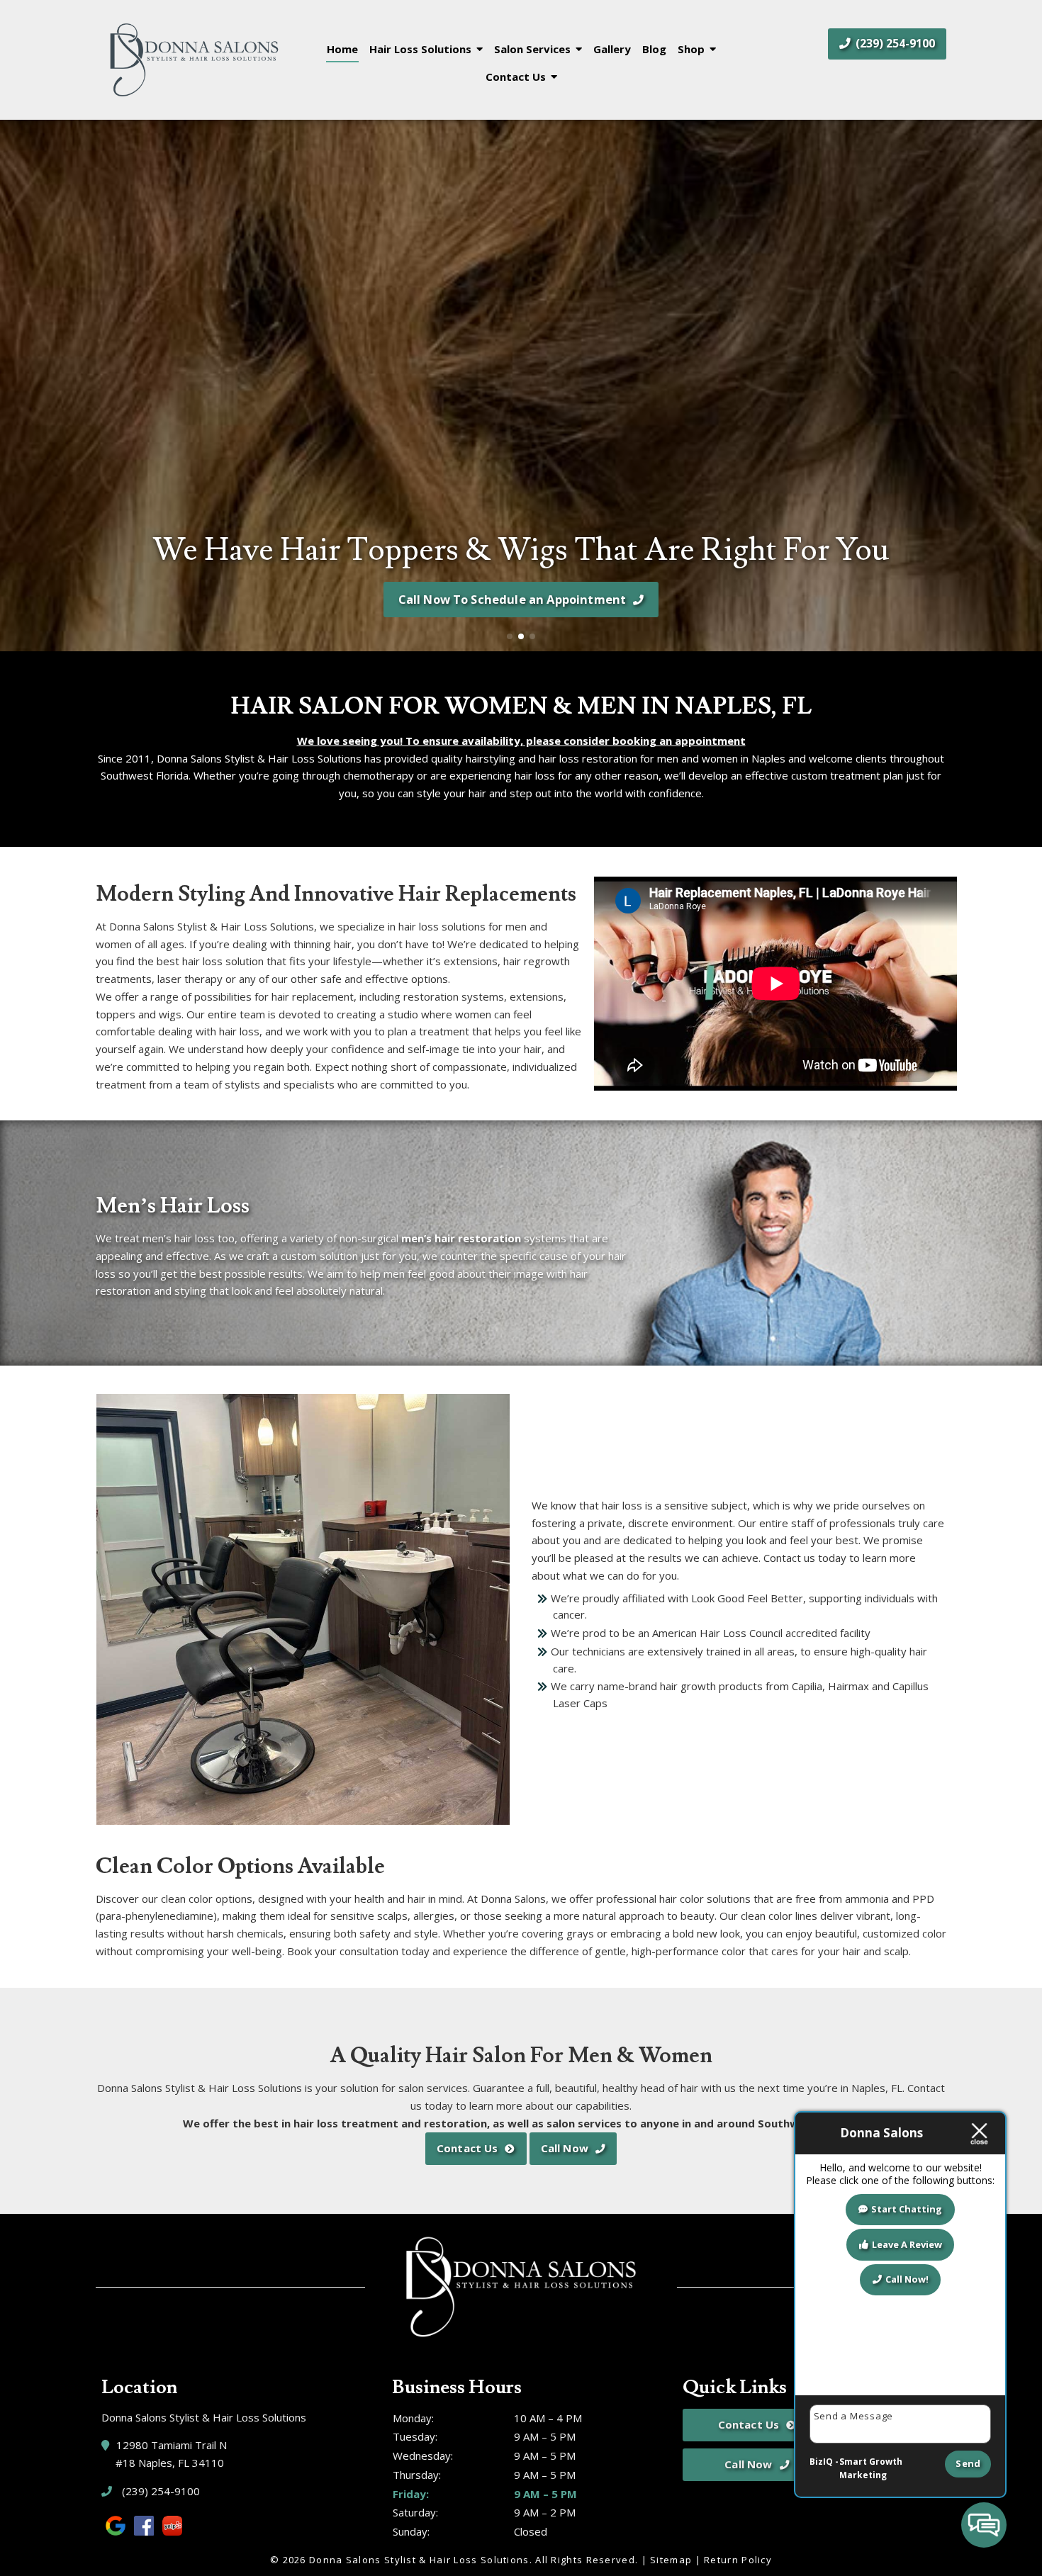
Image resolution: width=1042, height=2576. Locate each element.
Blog (654, 49)
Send (968, 2463)
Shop (691, 49)
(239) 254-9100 (894, 43)
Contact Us (516, 77)
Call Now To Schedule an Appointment (512, 599)
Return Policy (738, 2560)
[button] (17, 386)
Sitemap (671, 2560)
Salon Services (532, 49)
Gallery (612, 49)
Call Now (565, 2148)
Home (342, 49)
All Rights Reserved (585, 2560)
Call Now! (907, 2279)
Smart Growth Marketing (871, 2469)
